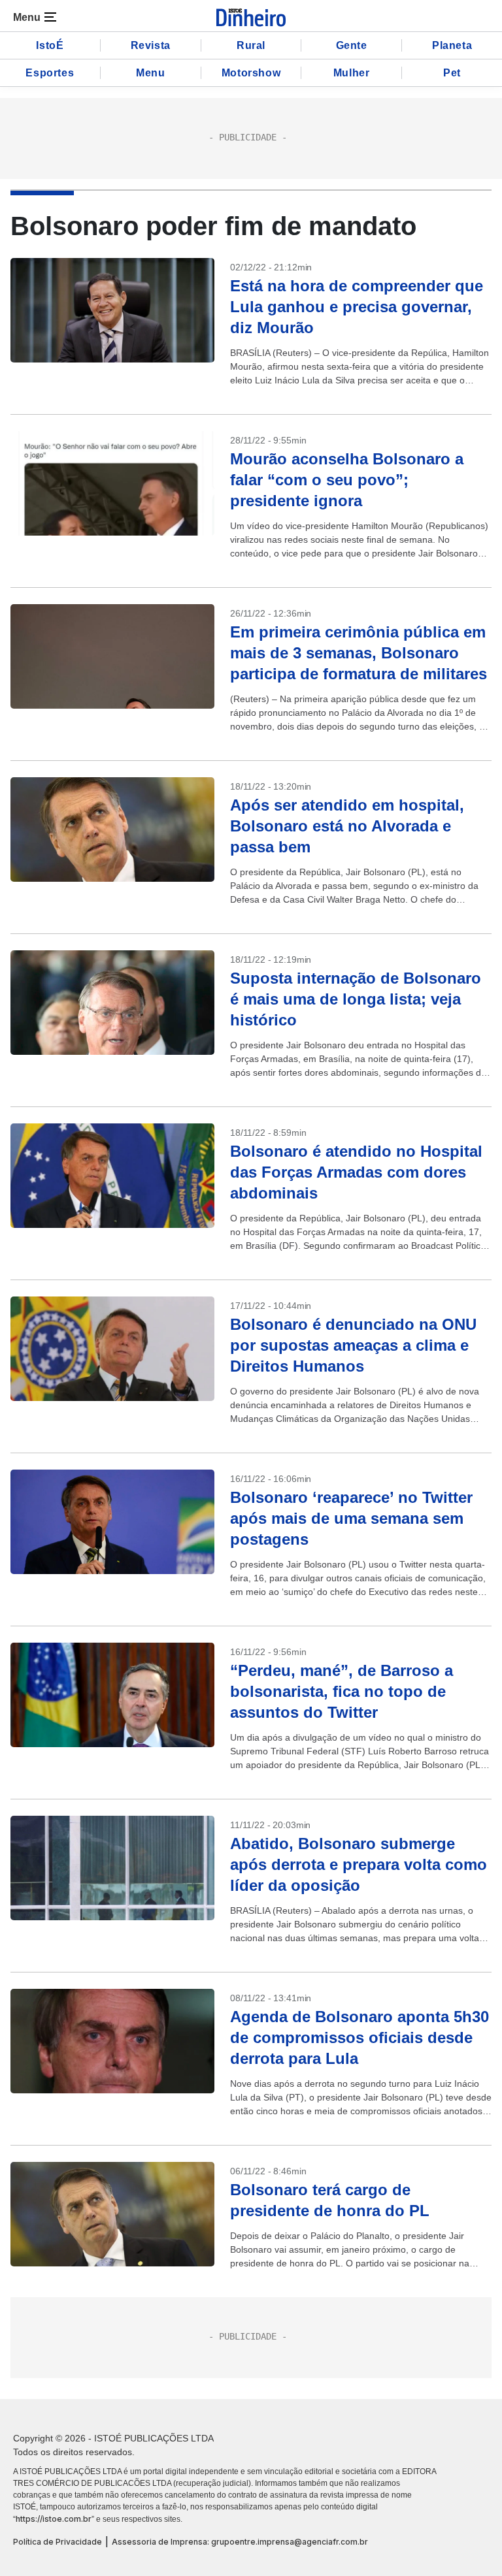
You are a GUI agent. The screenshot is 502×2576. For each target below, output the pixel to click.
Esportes (50, 73)
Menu (150, 73)
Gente (352, 45)
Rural (251, 45)
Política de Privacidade (58, 2542)
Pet (452, 73)
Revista (151, 45)
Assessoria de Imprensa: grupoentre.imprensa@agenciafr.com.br (240, 2542)
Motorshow (251, 73)
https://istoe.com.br (54, 2519)
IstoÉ (50, 45)
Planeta (452, 45)
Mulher (352, 73)
